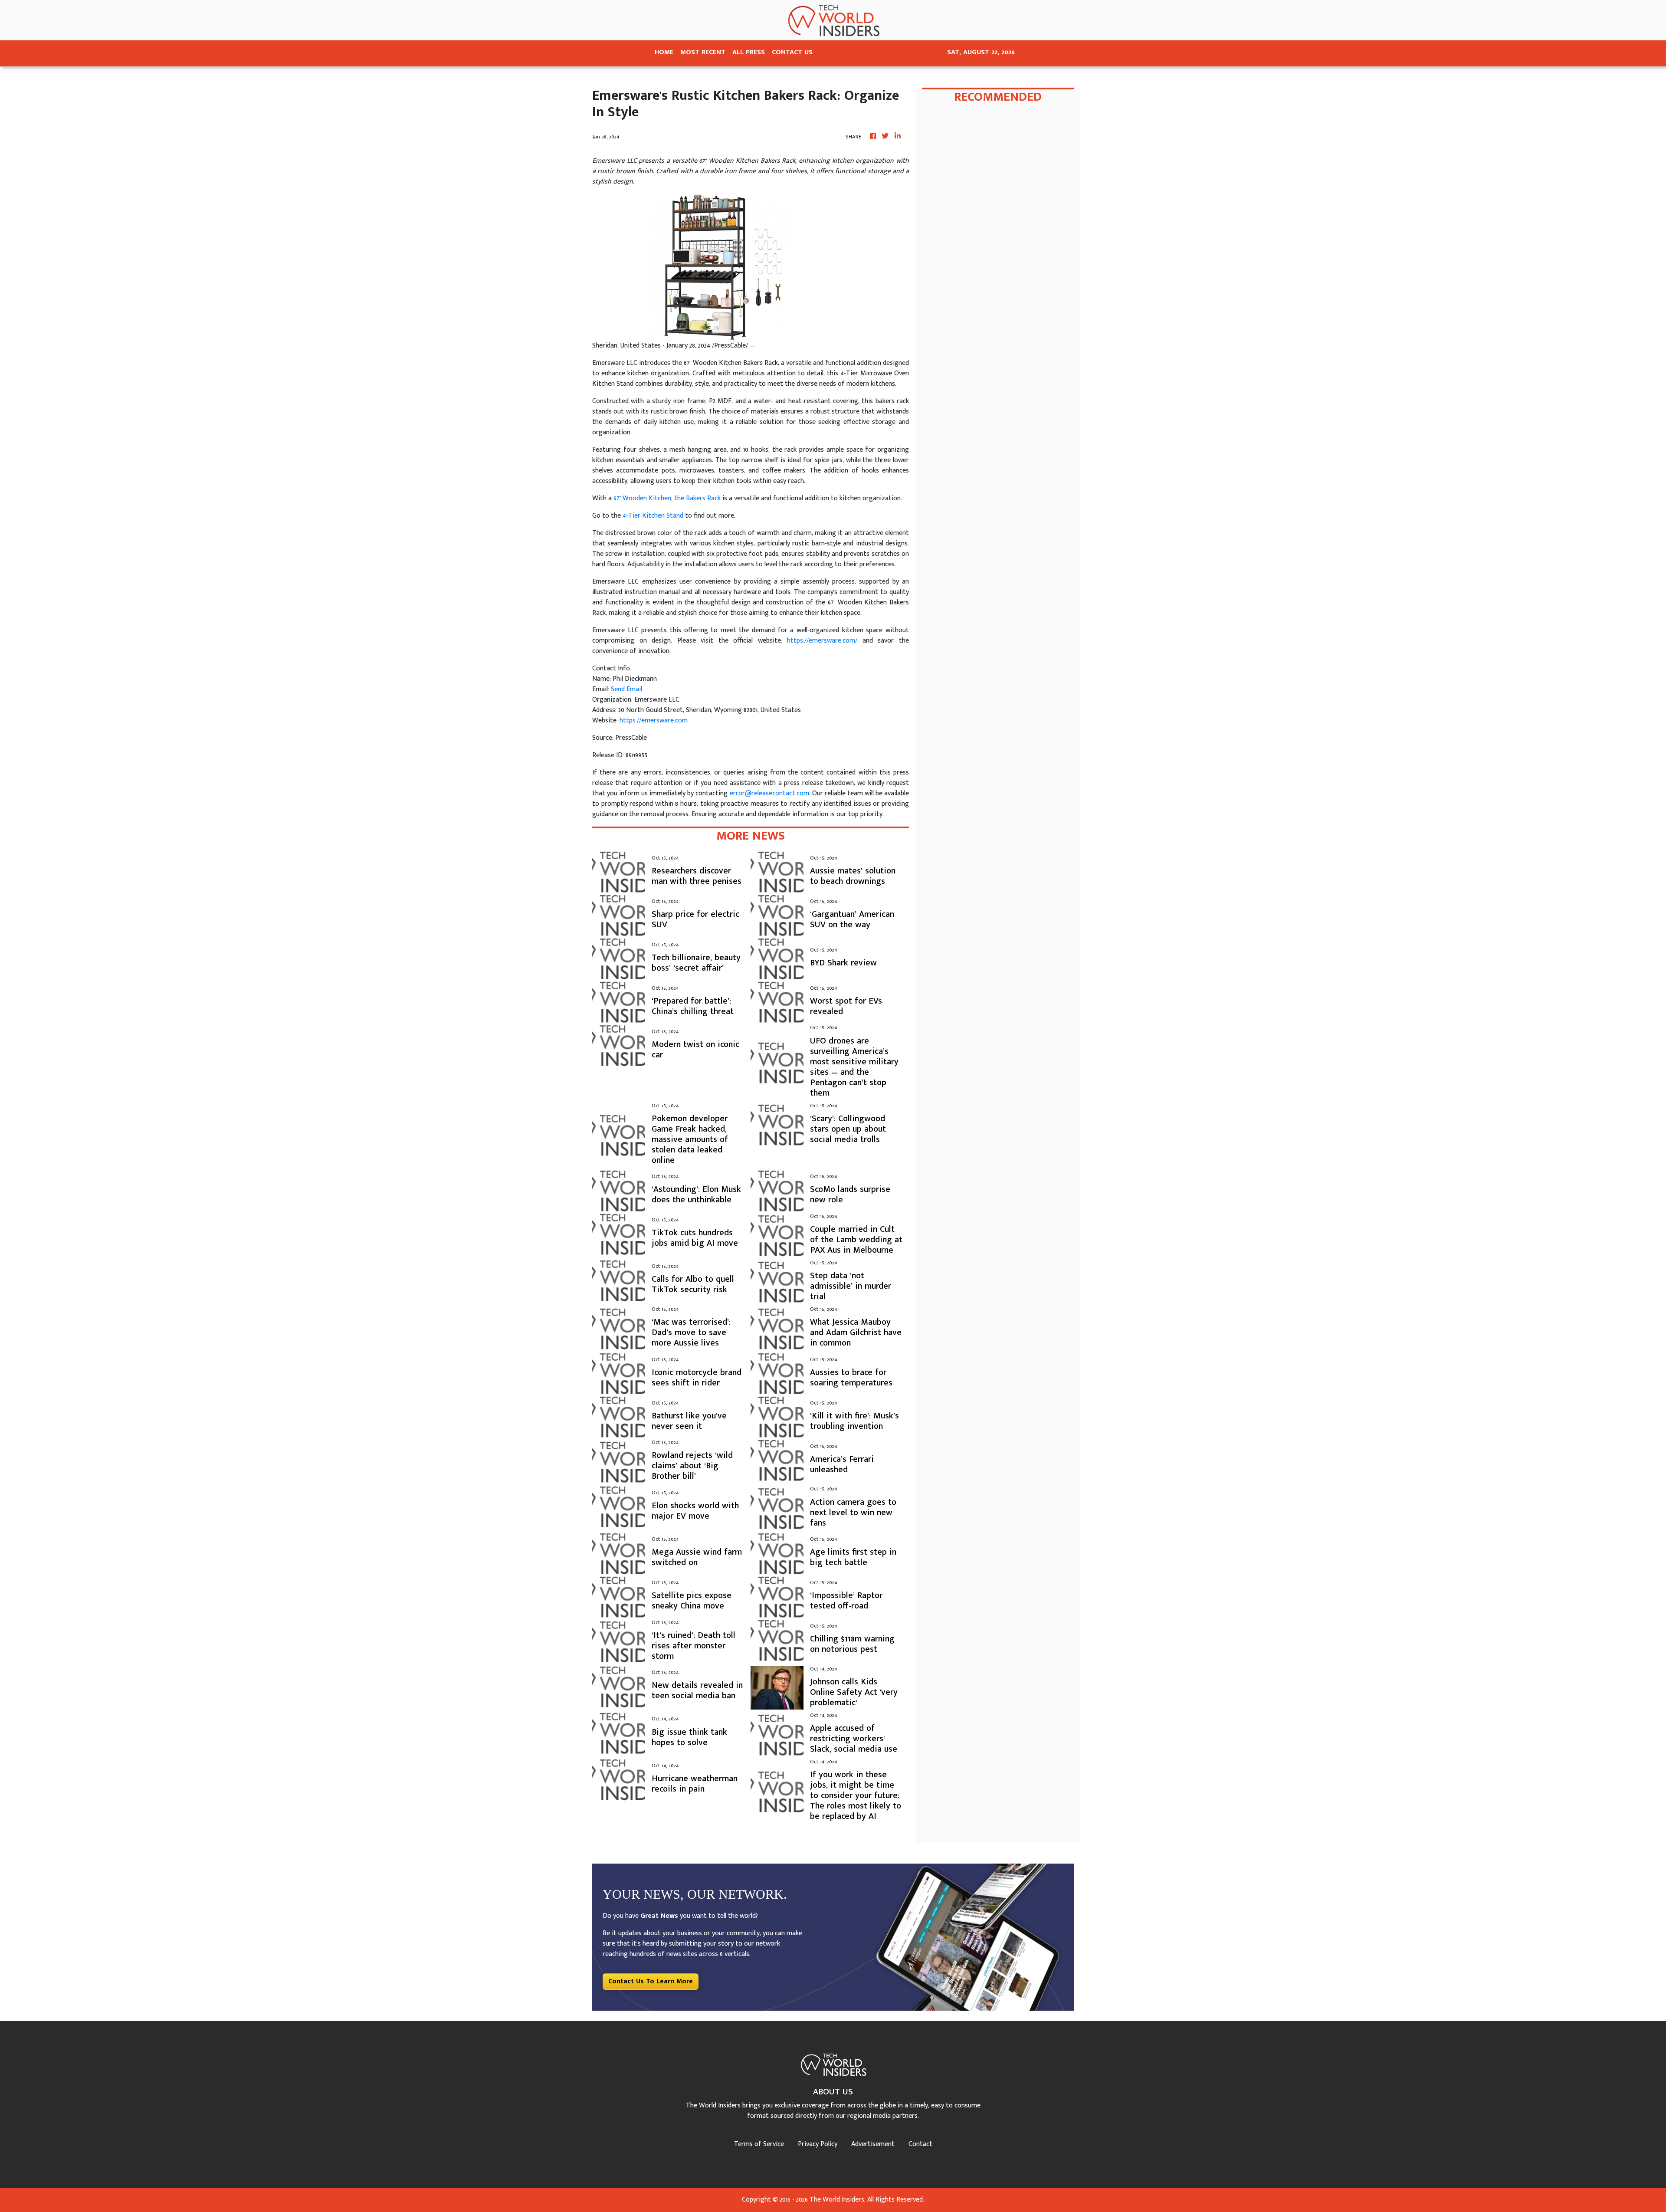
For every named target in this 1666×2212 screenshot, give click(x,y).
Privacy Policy (818, 2144)
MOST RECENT (703, 52)
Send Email (626, 689)
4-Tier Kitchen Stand (653, 516)
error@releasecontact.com (769, 793)
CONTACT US (792, 52)
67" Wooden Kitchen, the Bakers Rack (667, 498)
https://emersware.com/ (822, 641)
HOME (664, 52)
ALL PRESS (749, 52)
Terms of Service (759, 2144)
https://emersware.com (654, 720)
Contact (920, 2144)
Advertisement (873, 2144)
